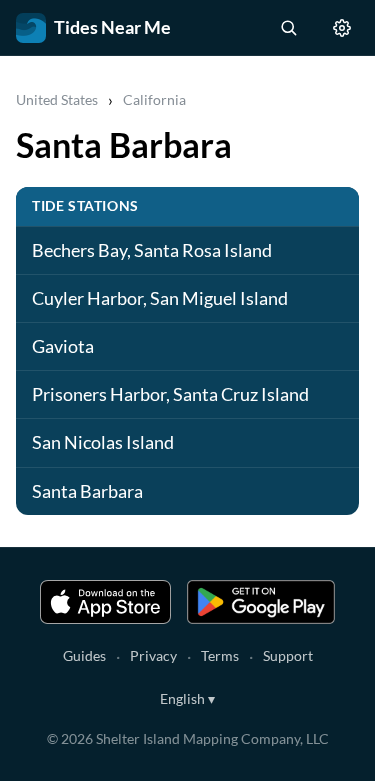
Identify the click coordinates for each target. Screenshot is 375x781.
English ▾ (187, 698)
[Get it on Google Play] (261, 602)
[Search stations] (288, 28)
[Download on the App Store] (106, 602)
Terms (220, 655)
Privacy (153, 655)
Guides (84, 655)
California (154, 99)
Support (288, 655)
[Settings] (342, 28)
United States (57, 99)
